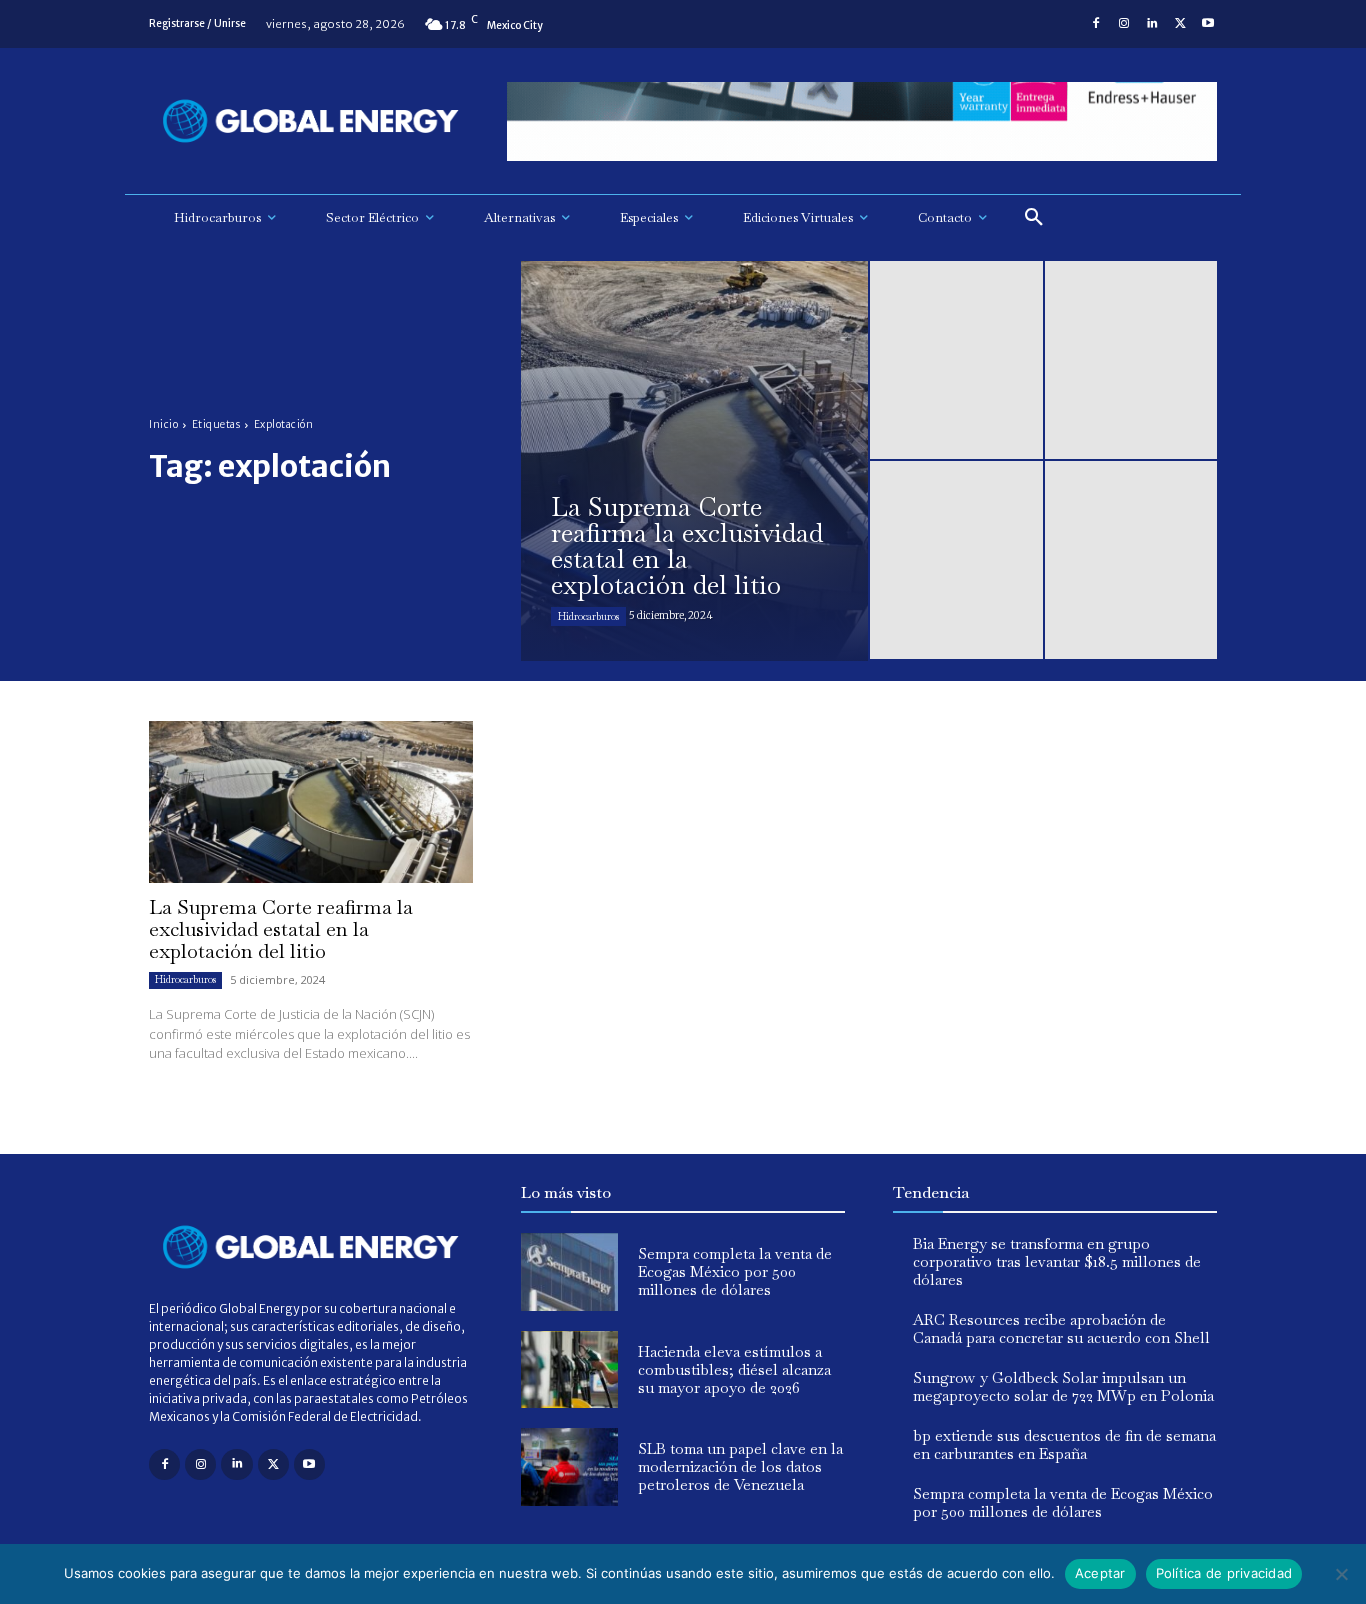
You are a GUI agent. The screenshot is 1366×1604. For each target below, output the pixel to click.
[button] (1034, 218)
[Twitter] (1180, 24)
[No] (1341, 1574)
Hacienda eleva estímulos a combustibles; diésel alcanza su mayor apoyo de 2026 (734, 1369)
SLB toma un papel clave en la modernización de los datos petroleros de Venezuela (740, 1466)
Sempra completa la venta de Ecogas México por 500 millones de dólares (735, 1271)
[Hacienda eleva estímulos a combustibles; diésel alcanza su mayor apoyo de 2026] (569, 1370)
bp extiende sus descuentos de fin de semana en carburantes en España (1064, 1444)
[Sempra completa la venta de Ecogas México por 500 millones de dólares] (569, 1272)
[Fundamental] (862, 121)
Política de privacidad (1224, 1573)
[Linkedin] (1152, 24)
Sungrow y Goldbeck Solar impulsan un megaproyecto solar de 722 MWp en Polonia (1063, 1386)
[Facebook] (1096, 24)
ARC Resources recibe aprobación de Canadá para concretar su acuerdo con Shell (1061, 1328)
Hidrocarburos (588, 616)
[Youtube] (1208, 24)
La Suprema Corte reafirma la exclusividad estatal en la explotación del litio (281, 929)
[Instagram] (1124, 24)
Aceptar (1100, 1573)
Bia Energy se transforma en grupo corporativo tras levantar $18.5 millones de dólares (1057, 1261)
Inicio (163, 424)
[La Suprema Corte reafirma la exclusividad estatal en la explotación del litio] (694, 461)
